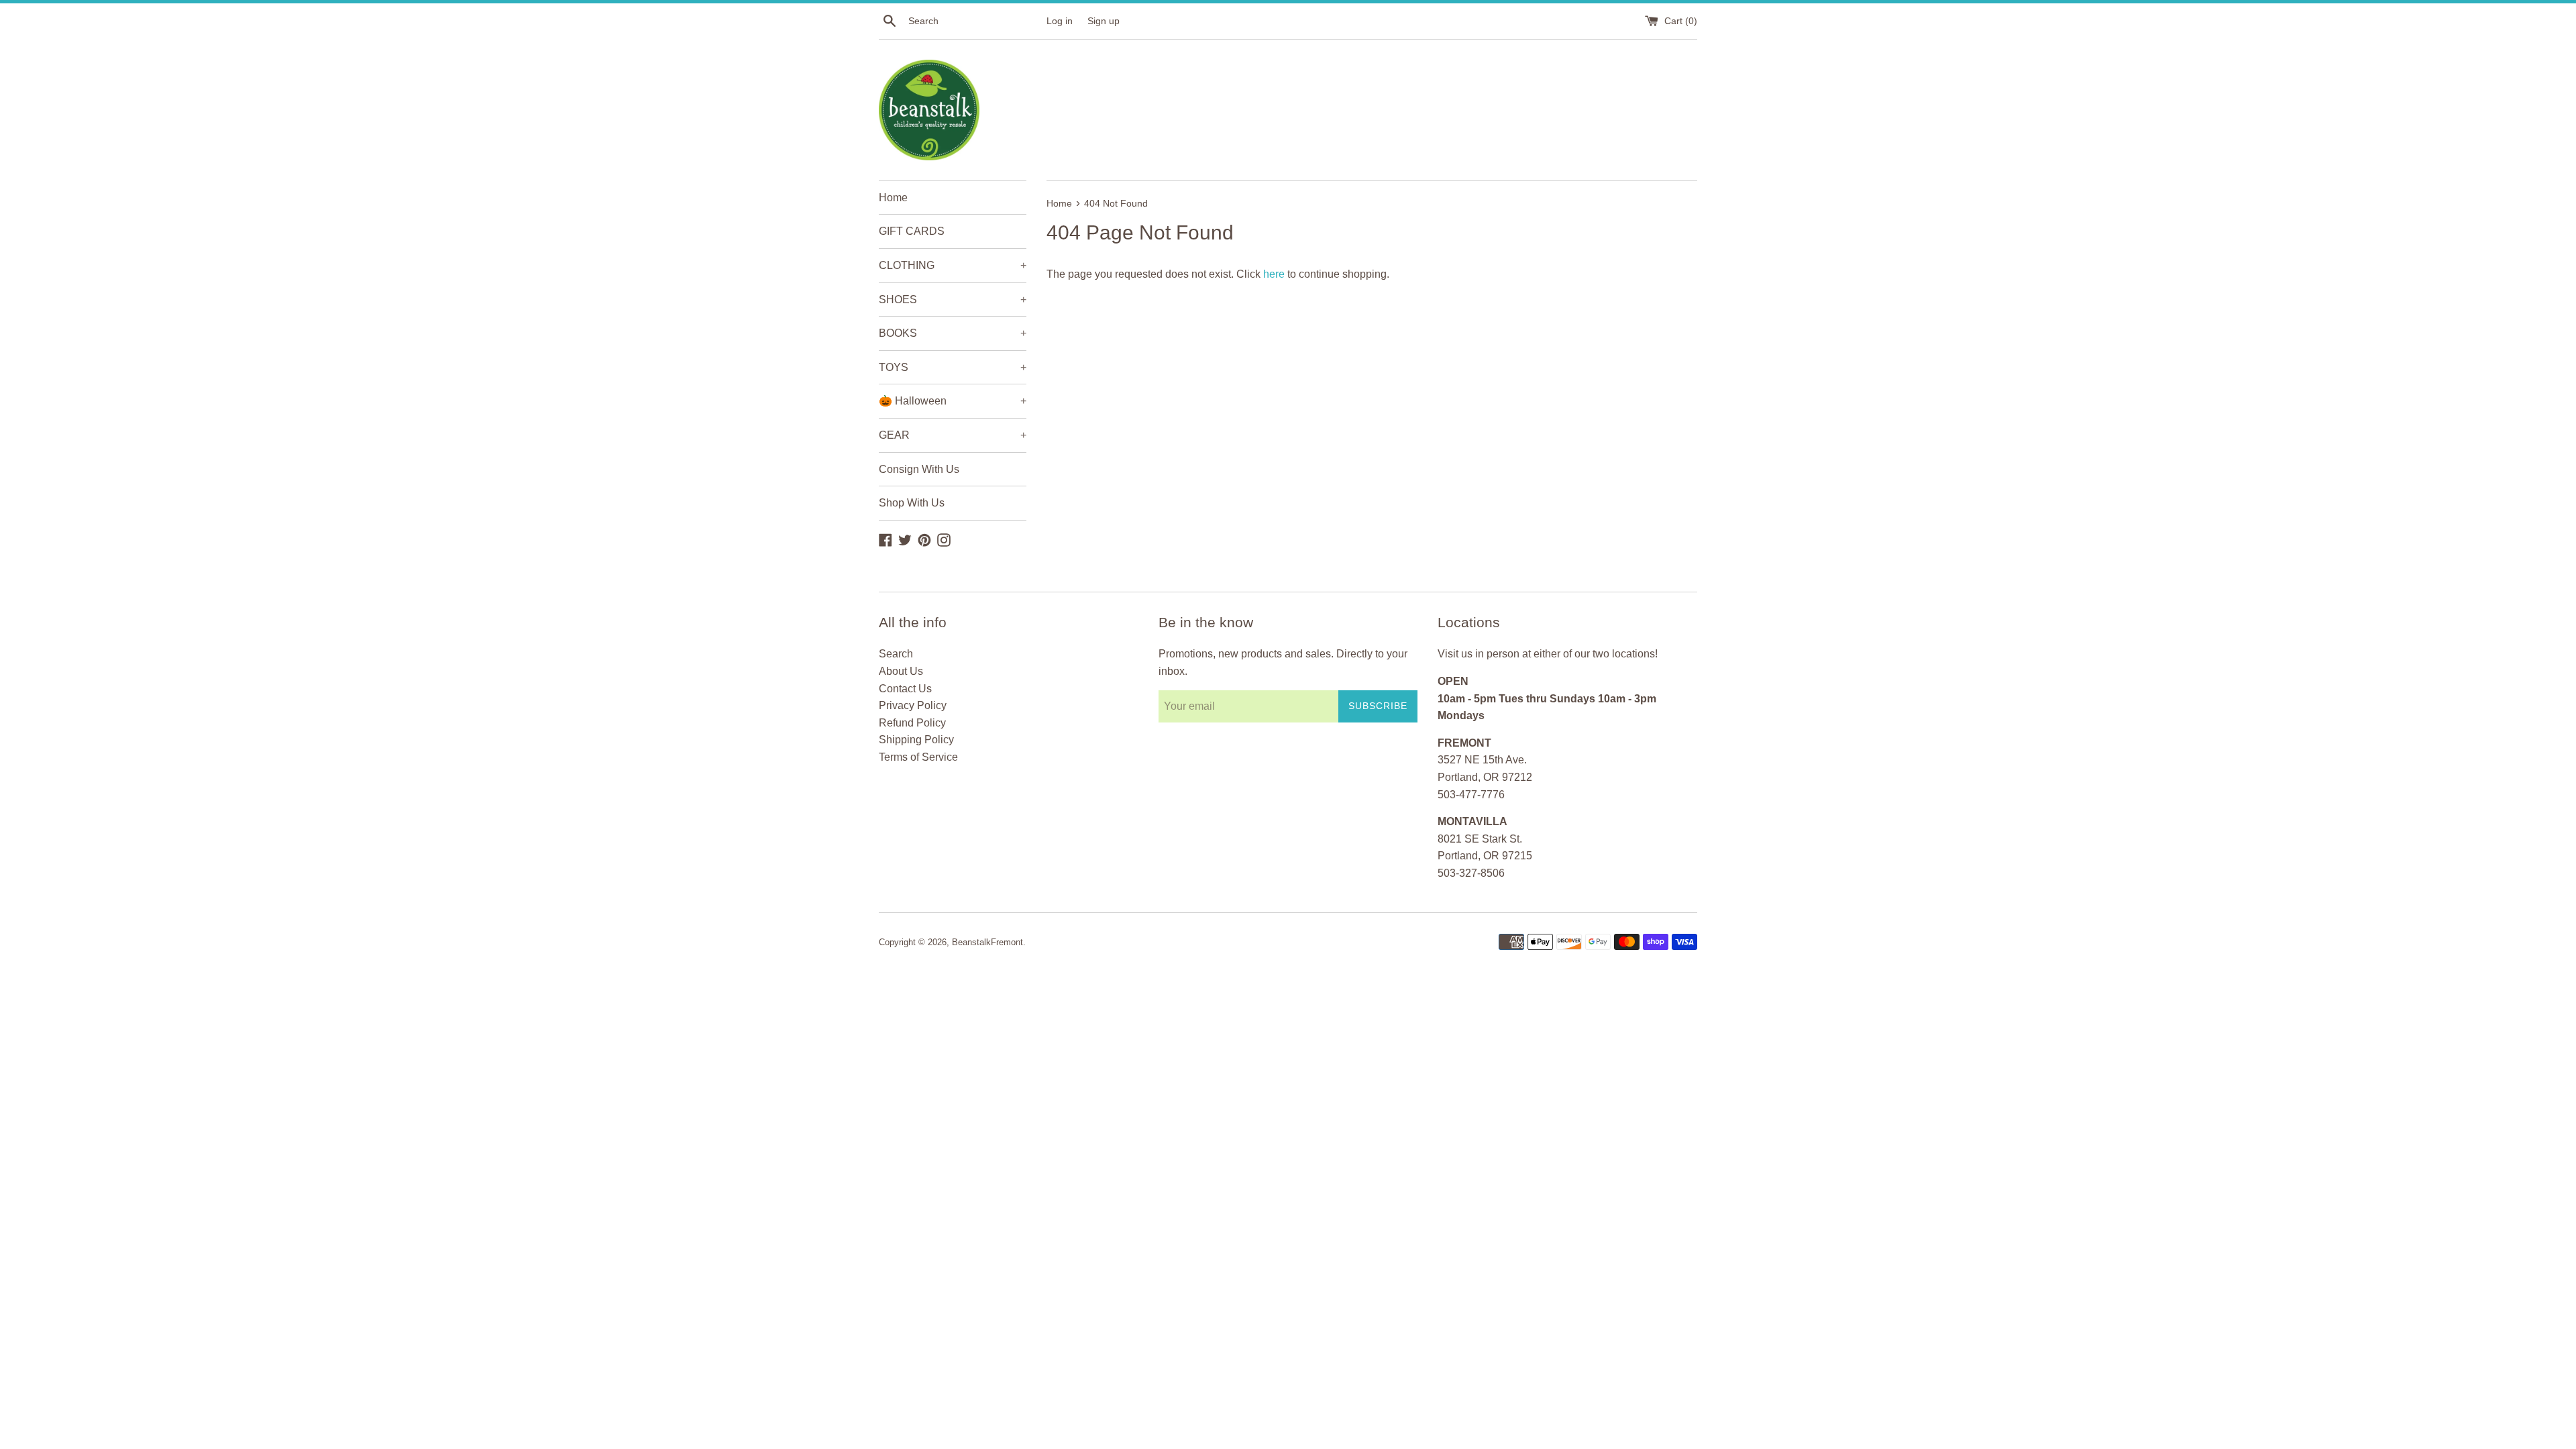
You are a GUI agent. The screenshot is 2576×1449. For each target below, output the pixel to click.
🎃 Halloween (953, 401)
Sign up (1104, 21)
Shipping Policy (916, 740)
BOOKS (953, 333)
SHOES (953, 300)
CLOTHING (953, 265)
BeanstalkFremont (987, 942)
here (1274, 274)
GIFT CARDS (912, 231)
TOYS (953, 367)
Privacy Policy (913, 705)
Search (896, 654)
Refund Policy (912, 723)
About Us (901, 671)
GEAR (953, 435)
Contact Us (905, 689)
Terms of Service (918, 757)
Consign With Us (919, 469)
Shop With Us (912, 503)
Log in (1060, 21)
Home (893, 198)
